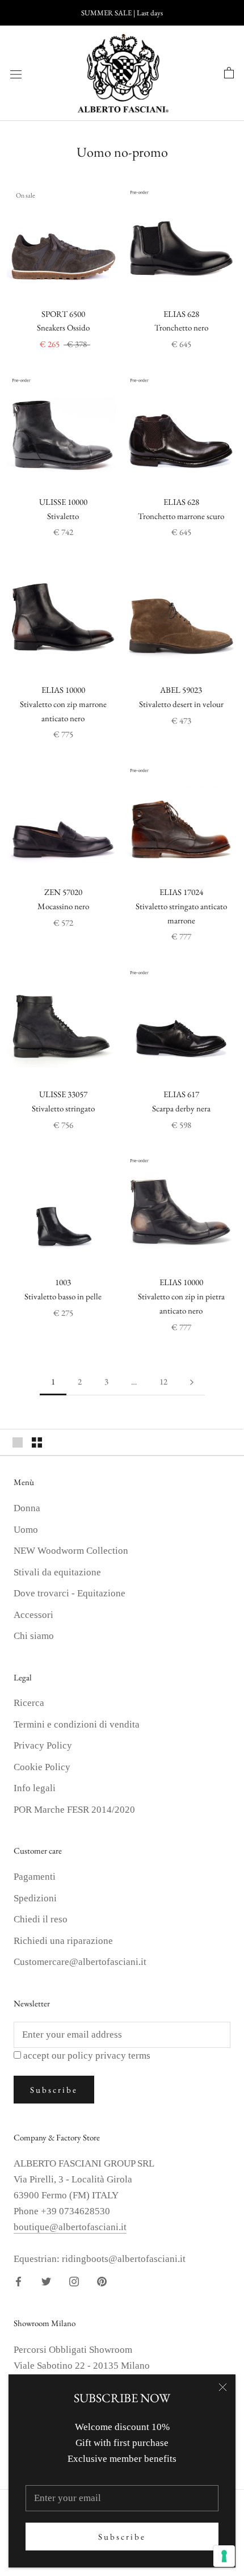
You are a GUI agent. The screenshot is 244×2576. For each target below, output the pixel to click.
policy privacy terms (109, 2056)
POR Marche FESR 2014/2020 (74, 1810)
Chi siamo (34, 1636)
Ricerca (29, 1703)
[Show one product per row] (18, 1442)
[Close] (223, 2387)
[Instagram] (74, 2281)
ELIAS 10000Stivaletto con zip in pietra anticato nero (181, 1296)
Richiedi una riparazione (63, 1941)
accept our (87, 2056)
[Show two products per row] (37, 1442)
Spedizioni (35, 1898)
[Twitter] (46, 2281)
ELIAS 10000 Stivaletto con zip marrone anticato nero (63, 704)
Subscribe (122, 2537)
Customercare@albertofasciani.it (80, 1962)
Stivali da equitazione (57, 1572)
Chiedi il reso (41, 1919)
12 (163, 1381)
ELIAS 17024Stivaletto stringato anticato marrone (181, 906)
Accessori (33, 1615)
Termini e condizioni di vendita (77, 1724)
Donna (27, 1508)
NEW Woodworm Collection (71, 1551)
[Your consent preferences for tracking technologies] (224, 2556)
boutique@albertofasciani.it (70, 2227)
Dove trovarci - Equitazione (70, 1593)
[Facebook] (18, 2281)
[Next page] (192, 1382)
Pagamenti (35, 1877)
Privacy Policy (43, 1745)
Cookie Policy (42, 1767)
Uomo (26, 1530)
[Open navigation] (16, 74)
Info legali (35, 1788)
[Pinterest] (102, 2281)
